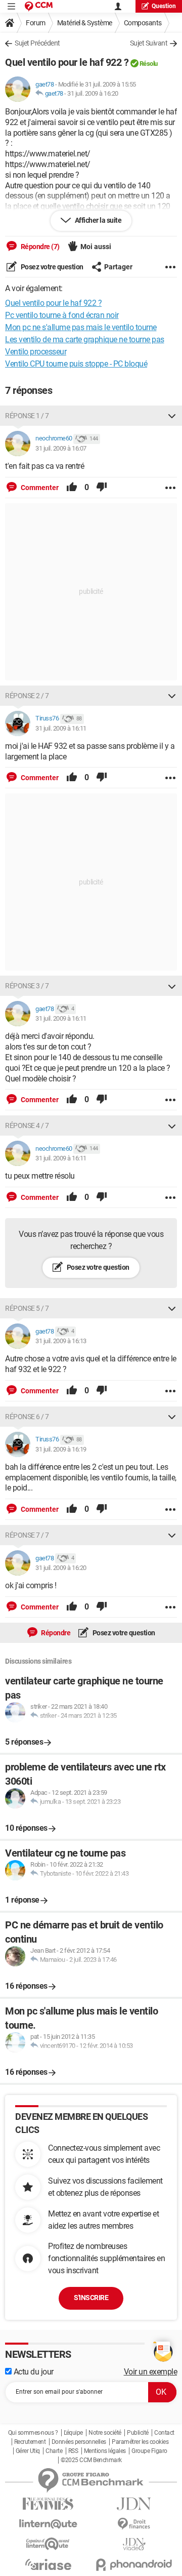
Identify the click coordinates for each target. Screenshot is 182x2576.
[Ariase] (48, 2564)
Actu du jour (33, 2372)
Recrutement (30, 2442)
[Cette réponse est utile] (72, 488)
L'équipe (73, 2433)
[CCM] (39, 6)
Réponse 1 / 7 (27, 416)
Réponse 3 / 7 (27, 986)
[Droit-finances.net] (134, 2524)
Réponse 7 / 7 (27, 1535)
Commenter (39, 488)
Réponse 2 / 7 (27, 696)
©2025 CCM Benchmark (91, 2460)
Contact (164, 2433)
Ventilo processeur (36, 352)
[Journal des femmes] (48, 2504)
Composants (143, 23)
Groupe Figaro (149, 2451)
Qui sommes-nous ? (33, 2433)
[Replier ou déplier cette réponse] (172, 416)
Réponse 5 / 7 (27, 1308)
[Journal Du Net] (134, 2504)
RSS (73, 2451)
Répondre (55, 1633)
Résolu (149, 64)
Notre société (105, 2433)
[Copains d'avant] (48, 2544)
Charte (54, 2451)
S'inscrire (91, 2298)
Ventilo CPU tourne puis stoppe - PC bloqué (76, 364)
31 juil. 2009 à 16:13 (61, 1341)
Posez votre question (51, 267)
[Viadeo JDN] (134, 2544)
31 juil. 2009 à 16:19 (61, 1449)
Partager (118, 267)
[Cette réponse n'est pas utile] (102, 488)
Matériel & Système (85, 23)
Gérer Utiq (28, 2451)
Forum (36, 23)
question (164, 6)
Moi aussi (96, 247)
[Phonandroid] (134, 2565)
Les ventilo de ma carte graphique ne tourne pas (85, 339)
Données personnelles (79, 2442)
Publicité (138, 2433)
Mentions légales (105, 2451)
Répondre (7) (39, 247)
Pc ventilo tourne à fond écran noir (62, 315)
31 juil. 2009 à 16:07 (61, 448)
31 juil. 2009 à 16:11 (61, 728)
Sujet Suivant (149, 43)
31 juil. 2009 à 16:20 (93, 93)
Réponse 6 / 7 (27, 1417)
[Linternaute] (48, 2524)
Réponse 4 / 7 (27, 1125)
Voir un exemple (151, 2372)
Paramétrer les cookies (140, 2442)
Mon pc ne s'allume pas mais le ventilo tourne (81, 327)
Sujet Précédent (37, 43)
